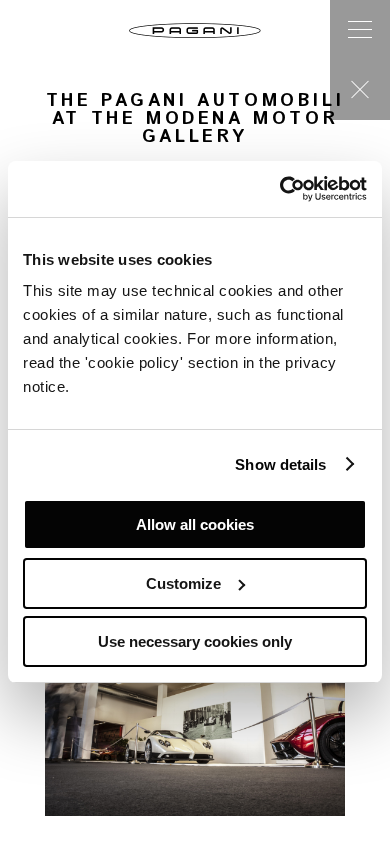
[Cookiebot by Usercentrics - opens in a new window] (280, 189)
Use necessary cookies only (195, 641)
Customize (183, 583)
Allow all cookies (195, 524)
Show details (280, 464)
